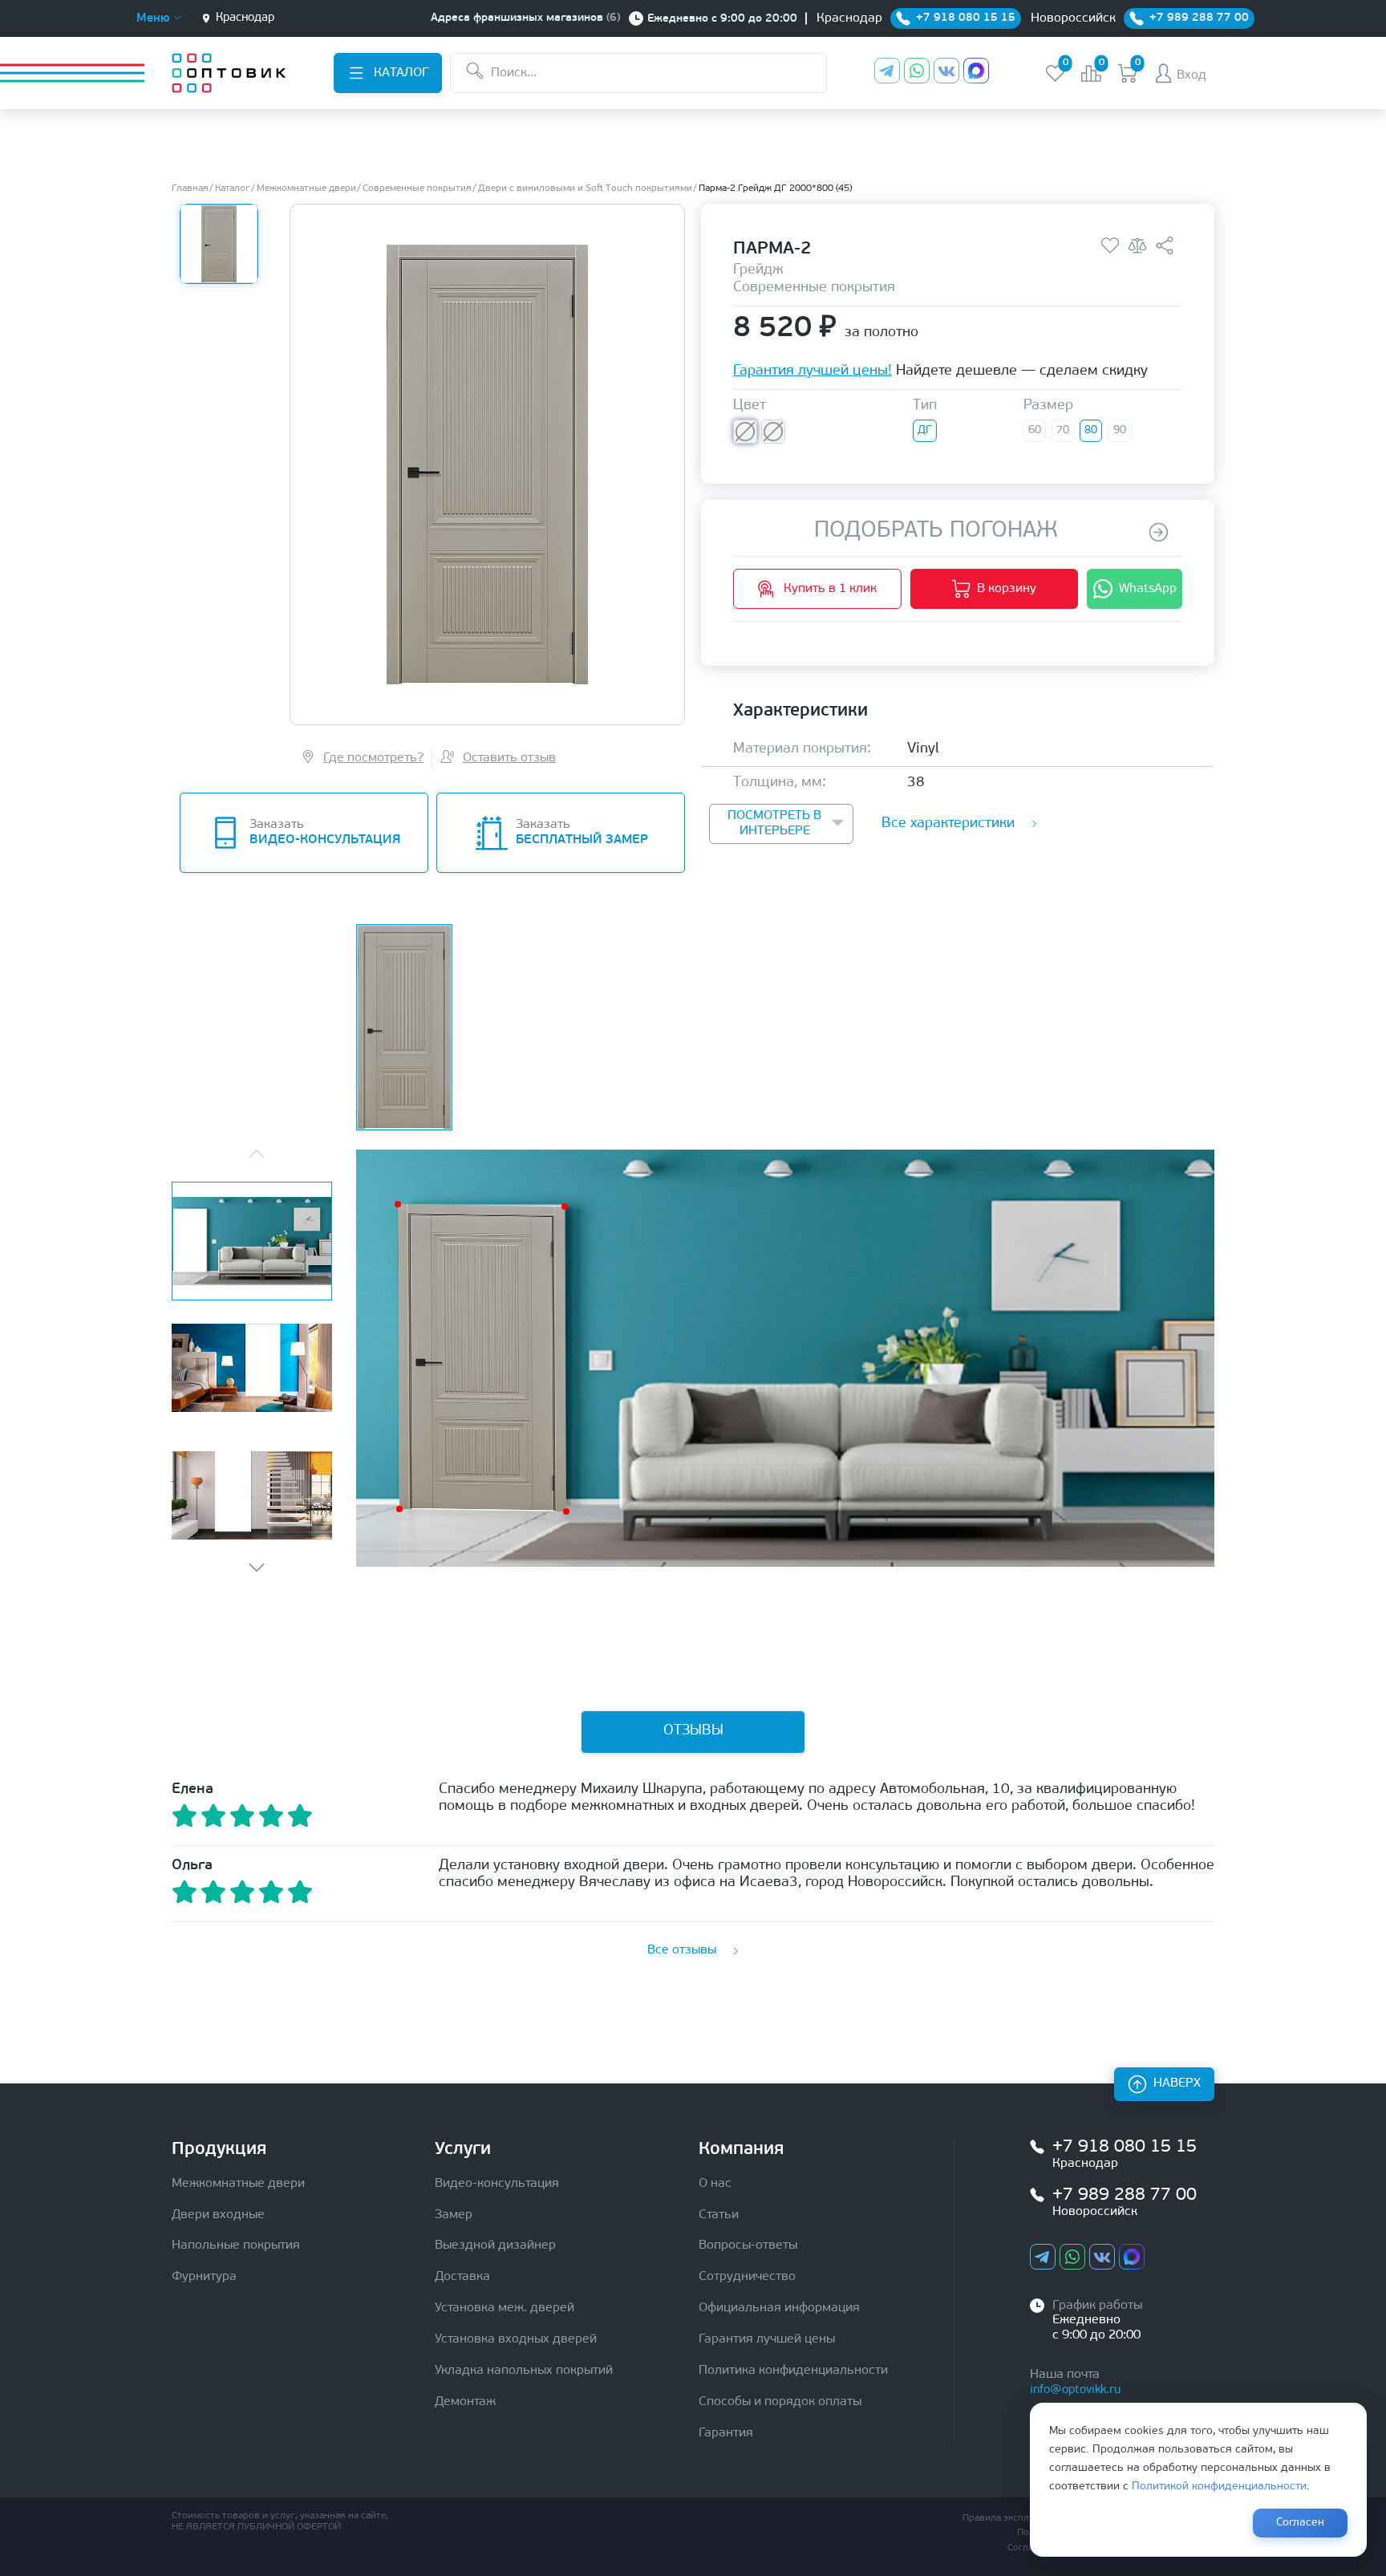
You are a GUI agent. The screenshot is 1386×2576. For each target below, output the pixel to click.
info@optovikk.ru (1075, 2390)
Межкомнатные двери (238, 2184)
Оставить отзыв (509, 758)
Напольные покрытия (236, 2245)
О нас (715, 2184)
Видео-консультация (497, 2184)
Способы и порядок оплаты (780, 2402)
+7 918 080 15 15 (1125, 2147)
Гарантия (726, 2433)
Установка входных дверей (516, 2339)
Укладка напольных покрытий (524, 2371)
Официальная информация (779, 2308)
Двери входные (218, 2215)
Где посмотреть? (373, 758)
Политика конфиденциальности (793, 2371)
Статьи (719, 2215)
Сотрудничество (747, 2277)
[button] (257, 1568)
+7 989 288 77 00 (1125, 2195)
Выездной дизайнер (495, 2245)
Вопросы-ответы (748, 2245)
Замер (454, 2215)
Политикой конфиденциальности (1219, 2487)
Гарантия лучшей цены (767, 2339)
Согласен (1300, 2523)
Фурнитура (204, 2277)
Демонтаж (465, 2402)
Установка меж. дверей (505, 2308)
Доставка (462, 2277)
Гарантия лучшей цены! (813, 373)
